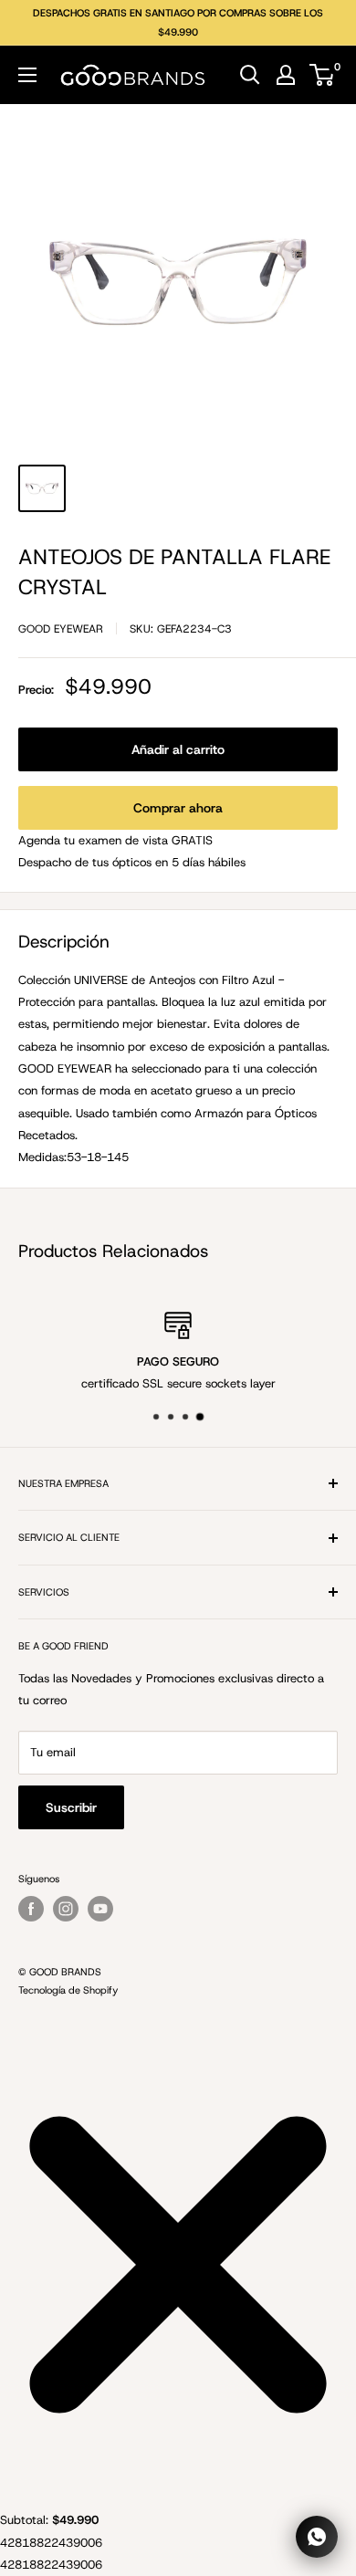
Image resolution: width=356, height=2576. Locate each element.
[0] (323, 75)
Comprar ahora (178, 808)
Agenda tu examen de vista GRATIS (115, 840)
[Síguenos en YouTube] (100, 1909)
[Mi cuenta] (286, 75)
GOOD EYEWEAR (61, 629)
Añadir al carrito (178, 749)
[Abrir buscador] (250, 75)
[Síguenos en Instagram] (66, 1909)
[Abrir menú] (27, 75)
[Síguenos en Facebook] (31, 1909)
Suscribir (71, 1807)
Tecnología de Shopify (68, 1990)
